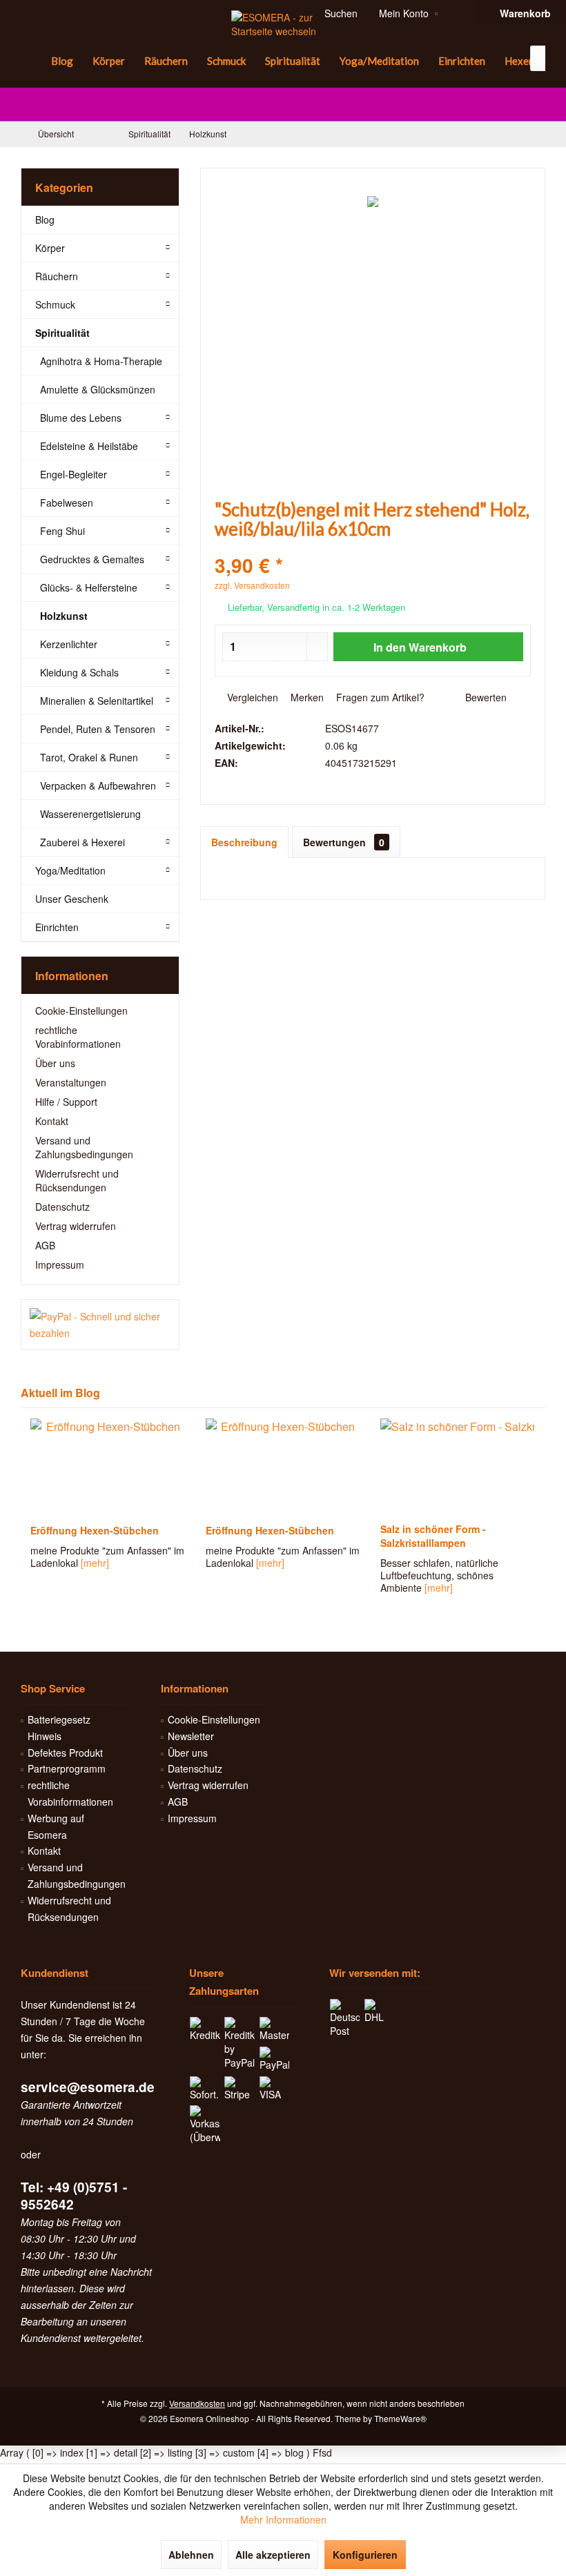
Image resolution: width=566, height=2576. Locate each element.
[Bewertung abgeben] (373, 547)
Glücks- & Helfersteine (89, 587)
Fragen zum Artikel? (379, 697)
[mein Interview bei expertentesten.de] (457, 1467)
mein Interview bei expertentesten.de (422, 1536)
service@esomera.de (88, 2087)
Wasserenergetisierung (90, 814)
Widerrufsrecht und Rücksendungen (77, 1180)
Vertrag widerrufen (76, 1226)
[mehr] (95, 1563)
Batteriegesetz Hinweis (59, 1728)
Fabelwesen (67, 502)
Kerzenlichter (69, 644)
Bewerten (485, 697)
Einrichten (57, 927)
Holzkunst (64, 616)
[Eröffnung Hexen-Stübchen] (107, 1467)
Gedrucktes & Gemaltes (92, 559)
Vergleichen (251, 697)
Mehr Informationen (283, 2519)
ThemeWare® (400, 2418)
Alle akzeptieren (273, 2555)
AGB (45, 1245)
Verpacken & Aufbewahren (98, 786)
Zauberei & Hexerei (82, 842)
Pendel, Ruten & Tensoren (98, 729)
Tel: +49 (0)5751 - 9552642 (74, 2196)
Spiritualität (62, 333)
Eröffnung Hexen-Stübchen (95, 1530)
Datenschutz (62, 1207)
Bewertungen (344, 842)
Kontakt (52, 1121)
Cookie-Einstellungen (81, 1011)
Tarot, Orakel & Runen (89, 757)
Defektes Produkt (65, 1753)
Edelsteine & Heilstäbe (89, 446)
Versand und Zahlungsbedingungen (84, 1147)
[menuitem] (31, 61)
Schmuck (55, 304)
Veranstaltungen (71, 1082)
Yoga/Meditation (70, 870)
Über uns (55, 1063)
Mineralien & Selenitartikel (97, 701)
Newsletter (191, 1736)
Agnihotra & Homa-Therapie (101, 361)
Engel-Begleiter (74, 474)
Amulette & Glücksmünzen (98, 389)
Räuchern (57, 276)
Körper (50, 248)
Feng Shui (62, 531)
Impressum (60, 1265)
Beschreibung (244, 842)
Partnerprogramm (67, 1768)
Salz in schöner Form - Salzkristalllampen (258, 1536)
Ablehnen (191, 2555)
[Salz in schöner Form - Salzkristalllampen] (282, 1467)
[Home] (31, 61)
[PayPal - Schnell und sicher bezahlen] (100, 1325)
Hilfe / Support (66, 1102)
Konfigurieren (365, 2555)
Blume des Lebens (81, 418)
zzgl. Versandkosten (252, 585)
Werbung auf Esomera (56, 1826)
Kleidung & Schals (79, 672)
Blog (45, 219)
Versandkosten (197, 2403)
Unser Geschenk (72, 899)
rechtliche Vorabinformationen (78, 1037)
